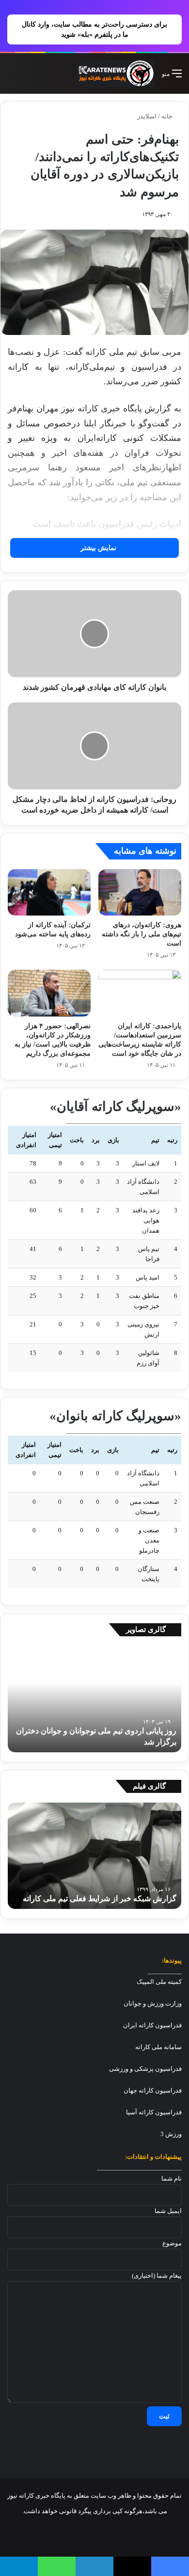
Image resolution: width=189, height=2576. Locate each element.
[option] (94, 1699)
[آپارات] (48, 2535)
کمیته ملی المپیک (159, 1982)
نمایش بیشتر (97, 548)
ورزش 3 (171, 2134)
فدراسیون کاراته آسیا (154, 2112)
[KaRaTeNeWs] (116, 73)
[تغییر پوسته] (29, 77)
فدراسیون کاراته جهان (153, 2090)
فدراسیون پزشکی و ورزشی (145, 2069)
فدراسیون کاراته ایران (152, 2025)
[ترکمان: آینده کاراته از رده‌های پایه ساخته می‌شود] (49, 892)
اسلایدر (147, 116)
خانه (168, 116)
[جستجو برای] (12, 77)
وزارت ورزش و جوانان (153, 2003)
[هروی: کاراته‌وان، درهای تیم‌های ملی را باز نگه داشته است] (140, 892)
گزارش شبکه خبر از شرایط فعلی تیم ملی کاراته (100, 1899)
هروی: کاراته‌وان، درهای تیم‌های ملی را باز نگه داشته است (142, 934)
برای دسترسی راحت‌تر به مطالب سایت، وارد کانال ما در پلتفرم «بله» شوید (94, 29)
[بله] (25, 2535)
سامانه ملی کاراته (158, 2047)
